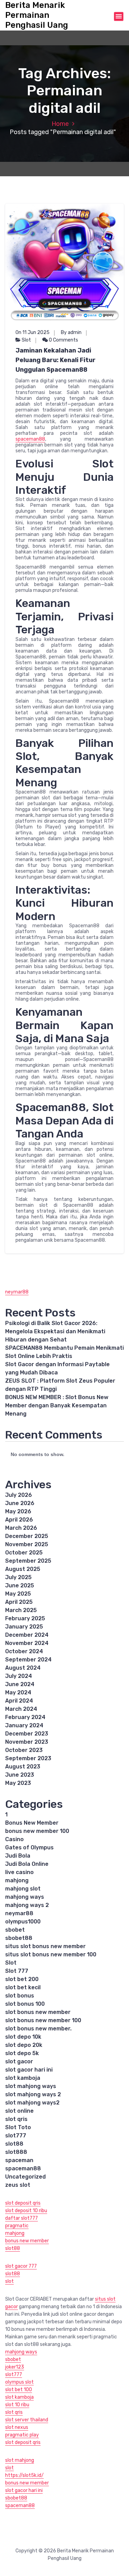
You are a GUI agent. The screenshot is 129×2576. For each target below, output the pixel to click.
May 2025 (18, 1594)
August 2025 (23, 1569)
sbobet (15, 1930)
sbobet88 (19, 1938)
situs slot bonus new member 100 (51, 1954)
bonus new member (27, 2241)
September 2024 (28, 1660)
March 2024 (21, 1709)
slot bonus (20, 1996)
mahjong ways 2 (27, 1905)
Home (60, 124)
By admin (71, 332)
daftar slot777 (21, 2218)
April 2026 (19, 1520)
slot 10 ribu (17, 2405)
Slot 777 (17, 1971)
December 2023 (27, 1734)
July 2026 (19, 1495)
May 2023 (18, 1783)
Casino (14, 1839)
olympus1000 (23, 1922)
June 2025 (20, 1585)
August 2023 (23, 1767)
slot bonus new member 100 (43, 2020)
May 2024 (18, 1692)
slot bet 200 (22, 1979)
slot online (19, 2111)
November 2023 (27, 1742)
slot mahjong (20, 2460)
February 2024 (25, 1717)
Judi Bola (18, 1856)
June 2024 (20, 1684)
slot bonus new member (38, 2012)
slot (9, 2281)
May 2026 (18, 1511)
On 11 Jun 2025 (33, 332)
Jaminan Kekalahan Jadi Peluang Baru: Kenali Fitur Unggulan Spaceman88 (56, 360)
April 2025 (19, 1602)
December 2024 (27, 1635)
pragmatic (17, 2226)
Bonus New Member (32, 1823)
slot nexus (17, 2427)
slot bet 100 (19, 2390)
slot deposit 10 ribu (26, 2211)
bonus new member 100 (37, 1831)
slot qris (16, 2119)
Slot (26, 340)
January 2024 (24, 1725)
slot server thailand (27, 2420)
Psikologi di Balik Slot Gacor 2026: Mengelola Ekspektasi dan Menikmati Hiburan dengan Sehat (55, 1331)
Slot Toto (18, 2127)
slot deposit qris (23, 2203)
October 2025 (24, 1553)
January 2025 (24, 1627)
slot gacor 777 (21, 2266)
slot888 (16, 2152)
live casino (19, 1872)
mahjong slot (23, 1889)
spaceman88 (30, 439)
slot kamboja (23, 2078)
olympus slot (19, 2382)
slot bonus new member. (38, 2029)
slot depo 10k (23, 2037)
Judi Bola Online (27, 1864)
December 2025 (27, 1536)
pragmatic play (22, 2435)
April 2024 (19, 1701)
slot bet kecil (23, 1987)
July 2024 (19, 1676)
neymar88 (17, 1292)
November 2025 (27, 1544)
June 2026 (20, 1503)
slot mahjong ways (31, 2086)
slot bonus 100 (25, 2004)
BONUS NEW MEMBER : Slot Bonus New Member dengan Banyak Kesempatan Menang (57, 1405)
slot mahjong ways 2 (33, 2094)
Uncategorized (25, 2177)
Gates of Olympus (29, 1847)
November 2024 (27, 1643)
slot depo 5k (22, 2053)
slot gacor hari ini (29, 2070)
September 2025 (28, 1561)
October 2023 (24, 1750)
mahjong (17, 1880)
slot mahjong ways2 (32, 2103)
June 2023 (20, 1775)
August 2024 (23, 1668)
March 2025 (21, 1610)
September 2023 (28, 1758)
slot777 (16, 2136)
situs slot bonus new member (45, 1946)
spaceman (19, 2160)
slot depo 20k (24, 2045)
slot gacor (19, 2061)
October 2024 (24, 1651)
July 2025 (18, 1577)
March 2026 (21, 1528)
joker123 (15, 2367)
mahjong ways (25, 1897)
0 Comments (63, 340)
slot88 (14, 2144)
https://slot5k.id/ (24, 2475)
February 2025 (25, 1618)
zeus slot (18, 2185)
